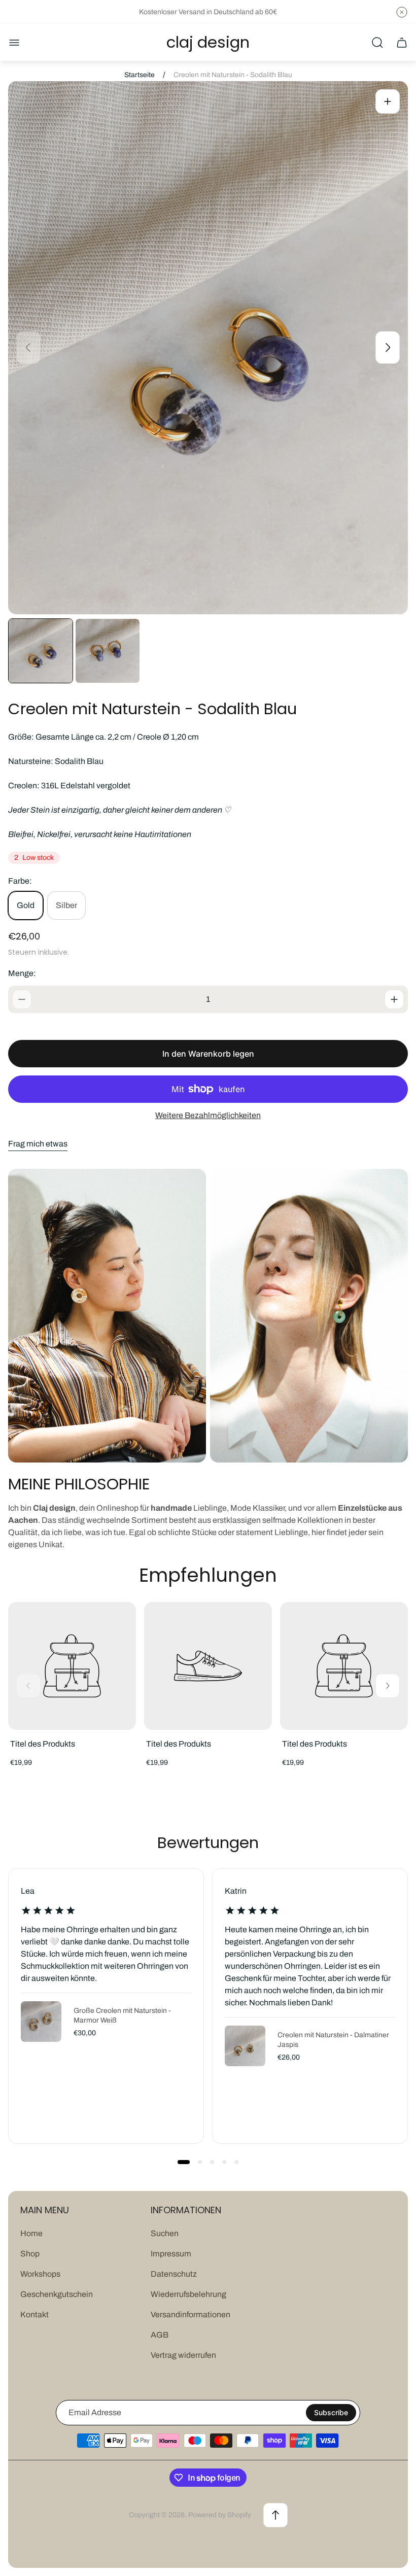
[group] (41, 651)
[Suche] (377, 43)
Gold (26, 905)
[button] (184, 2162)
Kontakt (34, 2314)
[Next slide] (388, 347)
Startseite (140, 75)
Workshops (40, 2274)
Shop (30, 2254)
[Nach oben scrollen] (275, 2515)
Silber (66, 905)
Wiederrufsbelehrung (188, 2294)
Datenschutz (174, 2274)
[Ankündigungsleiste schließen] (402, 12)
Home (31, 2233)
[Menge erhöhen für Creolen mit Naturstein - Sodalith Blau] (394, 999)
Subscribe (331, 2412)
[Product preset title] (72, 1666)
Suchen (165, 2233)
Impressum (171, 2254)
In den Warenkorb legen (208, 1054)
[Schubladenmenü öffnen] (14, 43)
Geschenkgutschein (57, 2294)
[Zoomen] (388, 101)
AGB (160, 2335)
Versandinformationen (190, 2314)
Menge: (22, 973)
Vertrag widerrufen (183, 2355)
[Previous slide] (28, 347)
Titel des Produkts (43, 1744)
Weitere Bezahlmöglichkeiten (208, 1115)
